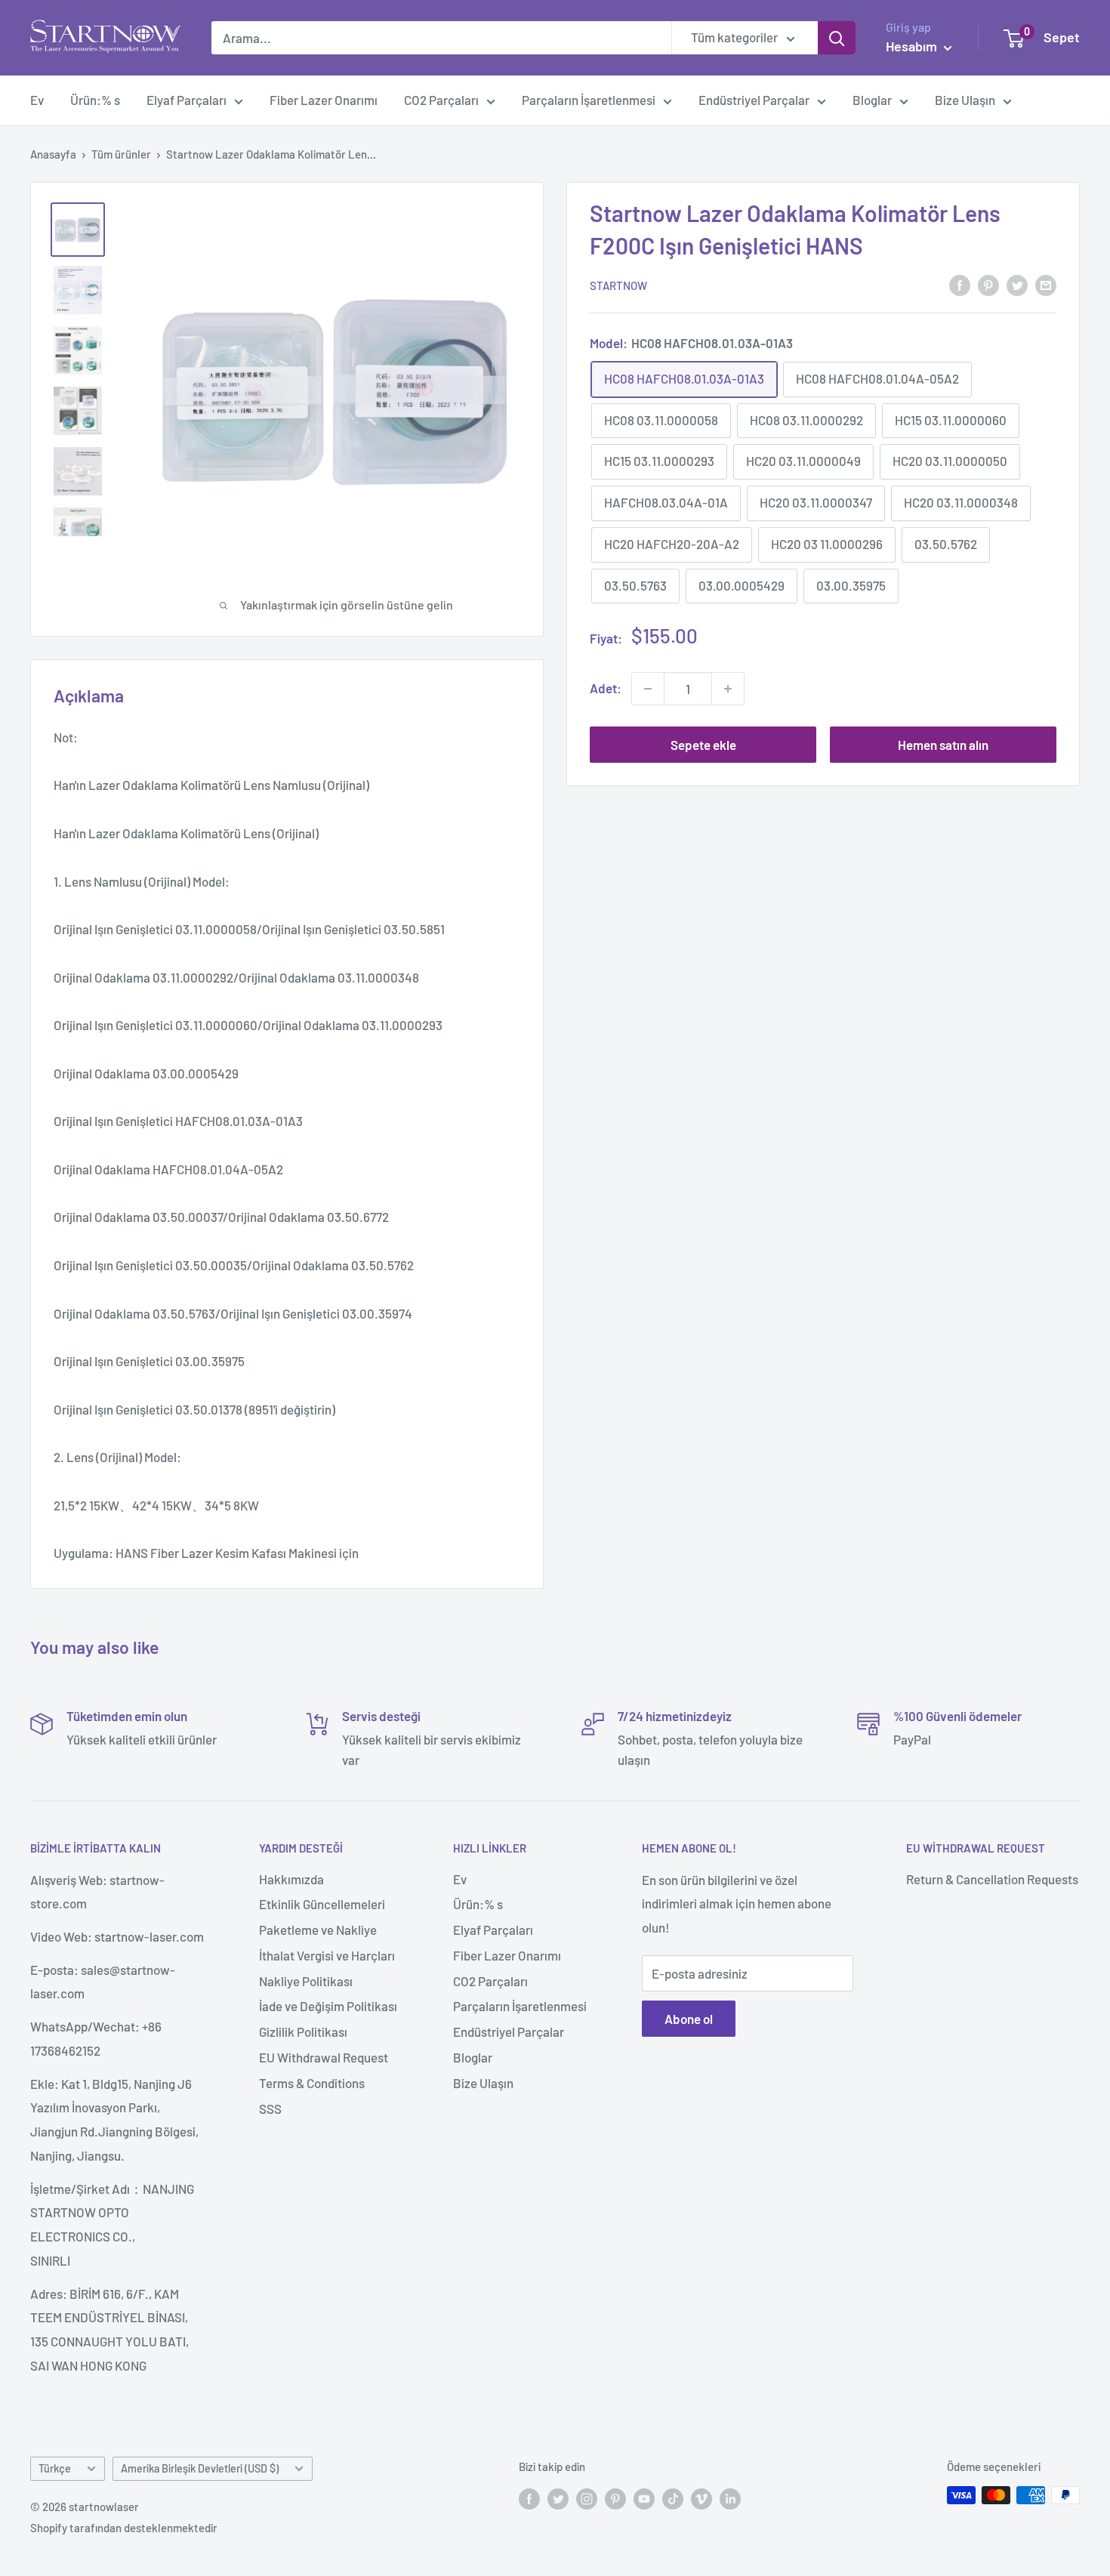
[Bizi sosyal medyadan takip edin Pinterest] (615, 2497)
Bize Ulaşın (965, 100)
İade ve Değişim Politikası (328, 2006)
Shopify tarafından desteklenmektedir (124, 2528)
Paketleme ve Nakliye (318, 1930)
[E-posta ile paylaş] (1046, 284)
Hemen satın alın (943, 745)
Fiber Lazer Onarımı (324, 100)
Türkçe (55, 2468)
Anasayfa (53, 154)
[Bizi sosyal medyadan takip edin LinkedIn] (730, 2497)
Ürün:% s (95, 100)
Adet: (606, 688)
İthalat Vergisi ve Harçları (327, 1955)
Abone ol (689, 2019)
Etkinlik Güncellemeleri (322, 1904)
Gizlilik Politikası (303, 2031)
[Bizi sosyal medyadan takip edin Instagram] (587, 2497)
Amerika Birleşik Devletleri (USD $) (200, 2468)
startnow (618, 285)
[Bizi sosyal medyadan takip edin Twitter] (558, 2497)
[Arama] (837, 38)
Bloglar (872, 100)
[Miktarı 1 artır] (728, 689)
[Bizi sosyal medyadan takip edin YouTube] (644, 2497)
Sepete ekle (703, 745)
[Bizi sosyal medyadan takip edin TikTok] (673, 2497)
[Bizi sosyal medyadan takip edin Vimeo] (701, 2497)
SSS (270, 2109)
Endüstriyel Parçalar (754, 100)
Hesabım (913, 46)
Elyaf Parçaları (187, 100)
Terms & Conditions (312, 2083)
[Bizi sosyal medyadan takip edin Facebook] (529, 2497)
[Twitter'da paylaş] (1017, 284)
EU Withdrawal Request (324, 2057)
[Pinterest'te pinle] (988, 284)
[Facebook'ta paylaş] (960, 284)
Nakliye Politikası (306, 1981)
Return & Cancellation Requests (992, 1879)
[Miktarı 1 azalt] (648, 689)
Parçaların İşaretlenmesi (589, 100)
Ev (37, 100)
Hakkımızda (291, 1879)
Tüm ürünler (121, 154)
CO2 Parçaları (441, 100)
